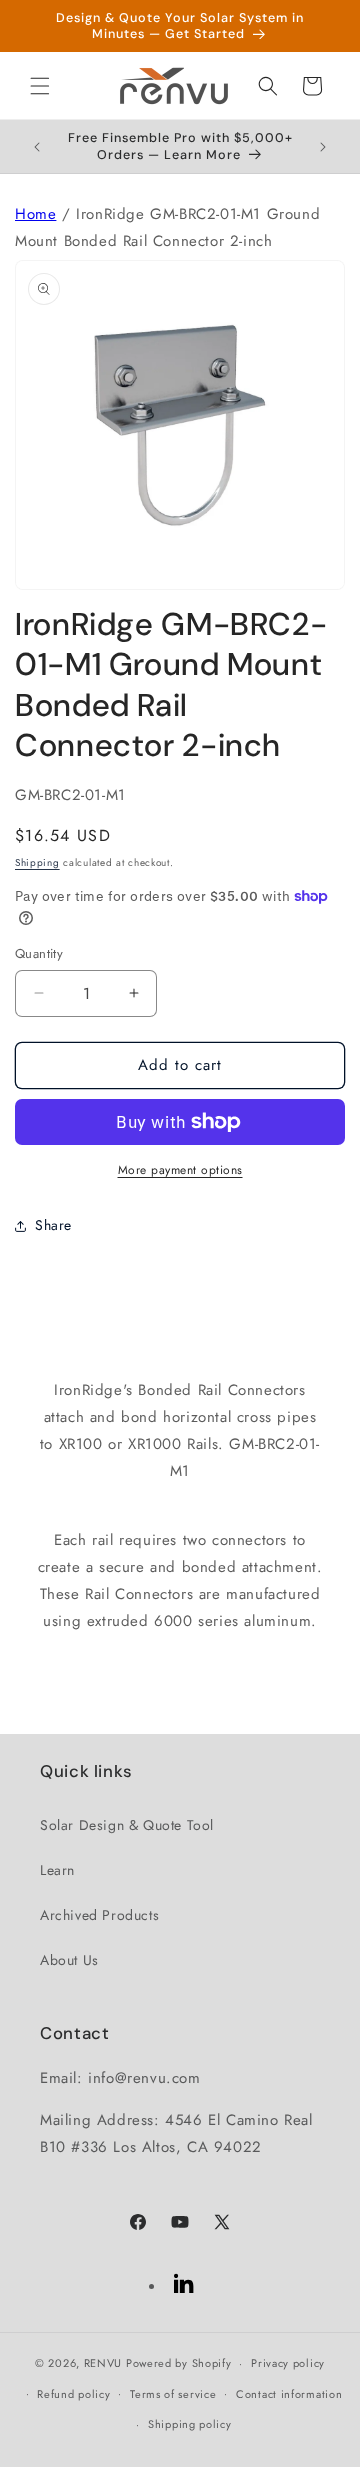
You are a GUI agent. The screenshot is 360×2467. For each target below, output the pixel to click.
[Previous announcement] (37, 147)
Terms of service (173, 2394)
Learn (57, 1870)
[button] (40, 86)
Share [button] (53, 1225)
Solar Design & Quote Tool (127, 1825)
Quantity (39, 953)
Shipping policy (190, 2424)
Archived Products (99, 1915)
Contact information (289, 2394)
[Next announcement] (323, 147)
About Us (69, 1960)
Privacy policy (288, 2363)
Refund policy (73, 2394)
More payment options (180, 1170)
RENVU (103, 2363)
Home (35, 214)
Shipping (37, 862)
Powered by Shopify (179, 2363)
